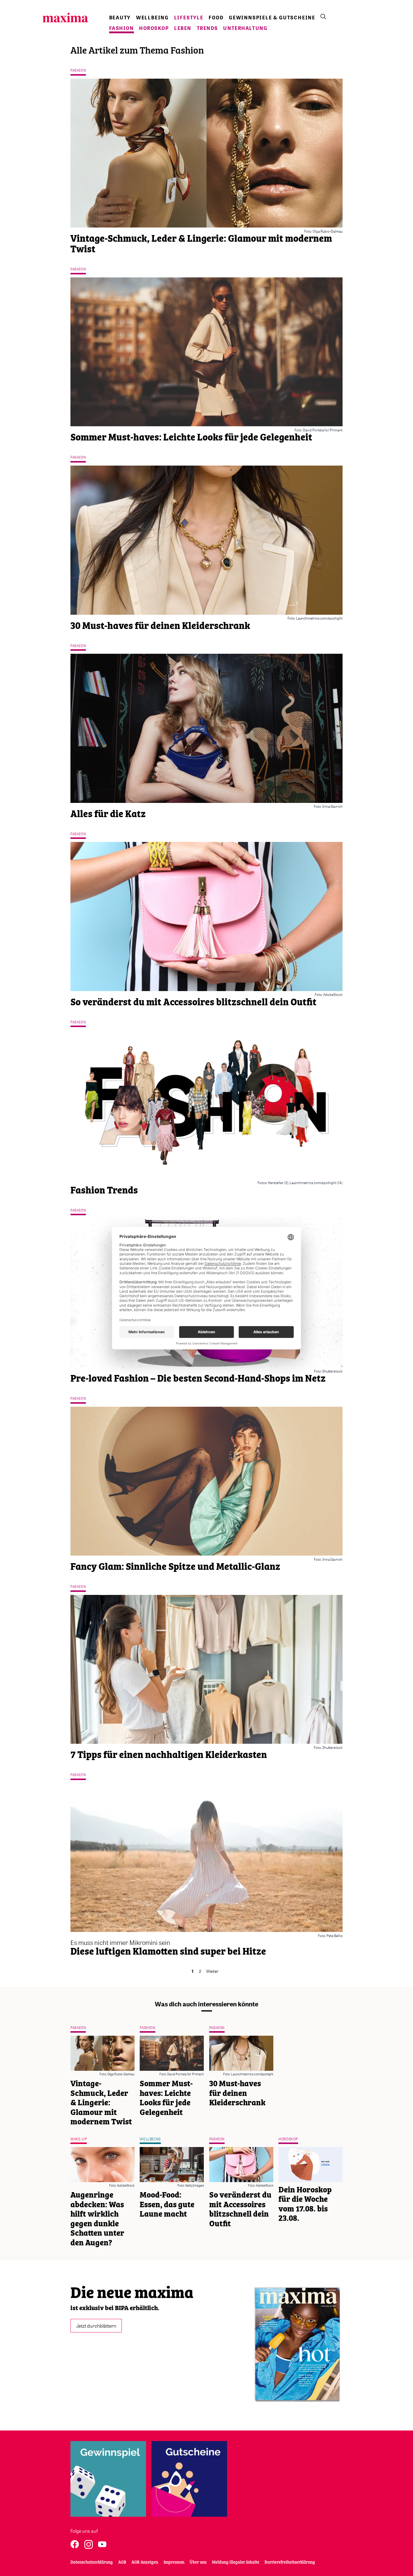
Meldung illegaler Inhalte (236, 2562)
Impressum (174, 2562)
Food (216, 18)
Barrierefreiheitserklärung (290, 2562)
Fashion (122, 28)
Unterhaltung (245, 28)
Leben (183, 28)
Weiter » (214, 1971)
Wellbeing (152, 18)
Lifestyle (189, 18)
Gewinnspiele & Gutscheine (272, 18)
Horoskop (154, 28)
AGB (122, 2562)
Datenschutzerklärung (92, 2562)
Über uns (198, 2562)
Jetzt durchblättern (96, 2326)
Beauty (120, 18)
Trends (207, 28)
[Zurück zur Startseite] (65, 18)
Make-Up (79, 2139)
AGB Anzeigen (145, 2562)
